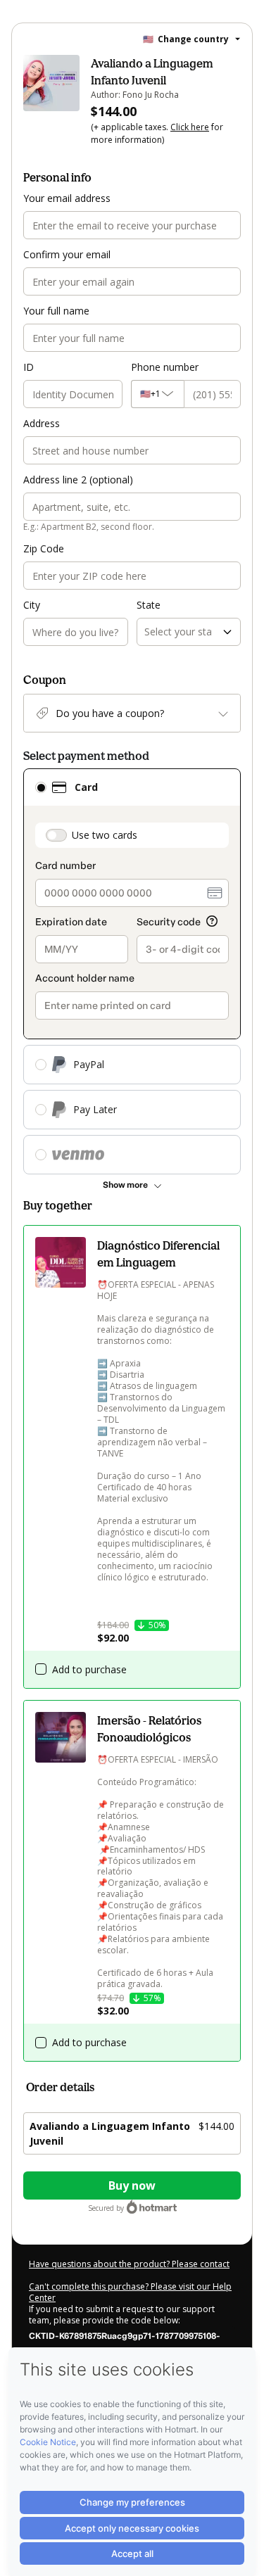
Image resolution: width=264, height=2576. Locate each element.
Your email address (67, 198)
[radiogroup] (132, 971)
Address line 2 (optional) (78, 480)
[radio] (41, 787)
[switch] (56, 835)
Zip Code (44, 548)
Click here (190, 127)
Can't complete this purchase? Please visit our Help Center (130, 2292)
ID (29, 367)
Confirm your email (67, 254)
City (32, 605)
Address (42, 423)
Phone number (165, 367)
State (149, 605)
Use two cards (105, 835)
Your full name (56, 311)
